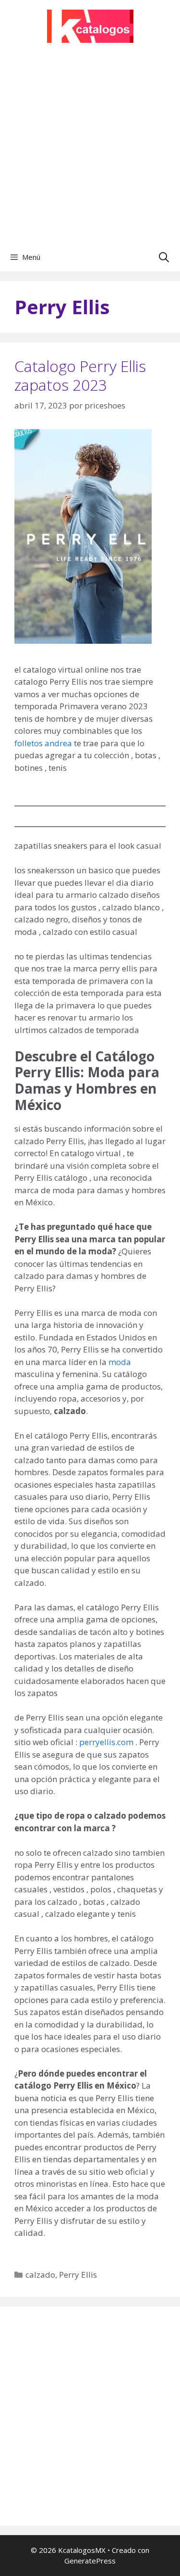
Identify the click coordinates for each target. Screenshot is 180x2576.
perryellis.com (106, 1742)
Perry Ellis (78, 2275)
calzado (40, 2275)
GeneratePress (90, 2561)
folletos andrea (43, 743)
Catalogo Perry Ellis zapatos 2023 (80, 375)
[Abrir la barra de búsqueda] (164, 257)
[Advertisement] (90, 147)
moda (120, 1362)
